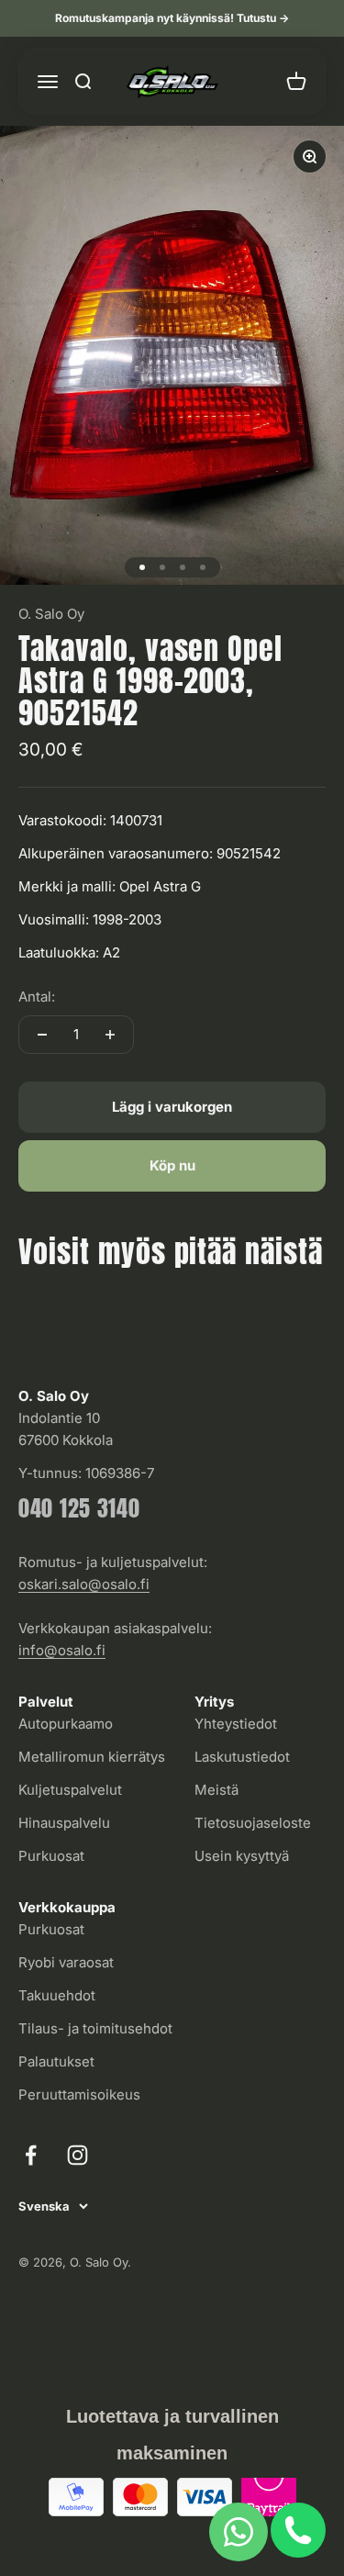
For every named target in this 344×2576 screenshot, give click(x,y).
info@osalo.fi (62, 1650)
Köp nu (172, 1165)
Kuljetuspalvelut (70, 1790)
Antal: (37, 997)
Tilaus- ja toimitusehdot (95, 2028)
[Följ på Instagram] (78, 2155)
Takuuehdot (57, 1995)
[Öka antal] (110, 1035)
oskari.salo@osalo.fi (84, 1584)
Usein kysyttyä (242, 1856)
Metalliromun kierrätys (92, 1757)
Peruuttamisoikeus (79, 2094)
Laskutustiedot (242, 1757)
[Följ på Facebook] (31, 2155)
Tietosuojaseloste (253, 1823)
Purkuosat (51, 1856)
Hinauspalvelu (64, 1823)
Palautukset (56, 2061)
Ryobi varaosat (66, 1962)
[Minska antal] (42, 1035)
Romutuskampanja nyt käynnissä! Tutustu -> (172, 18)
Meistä (216, 1790)
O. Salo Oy (51, 614)
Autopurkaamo (66, 1724)
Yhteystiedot (236, 1724)
